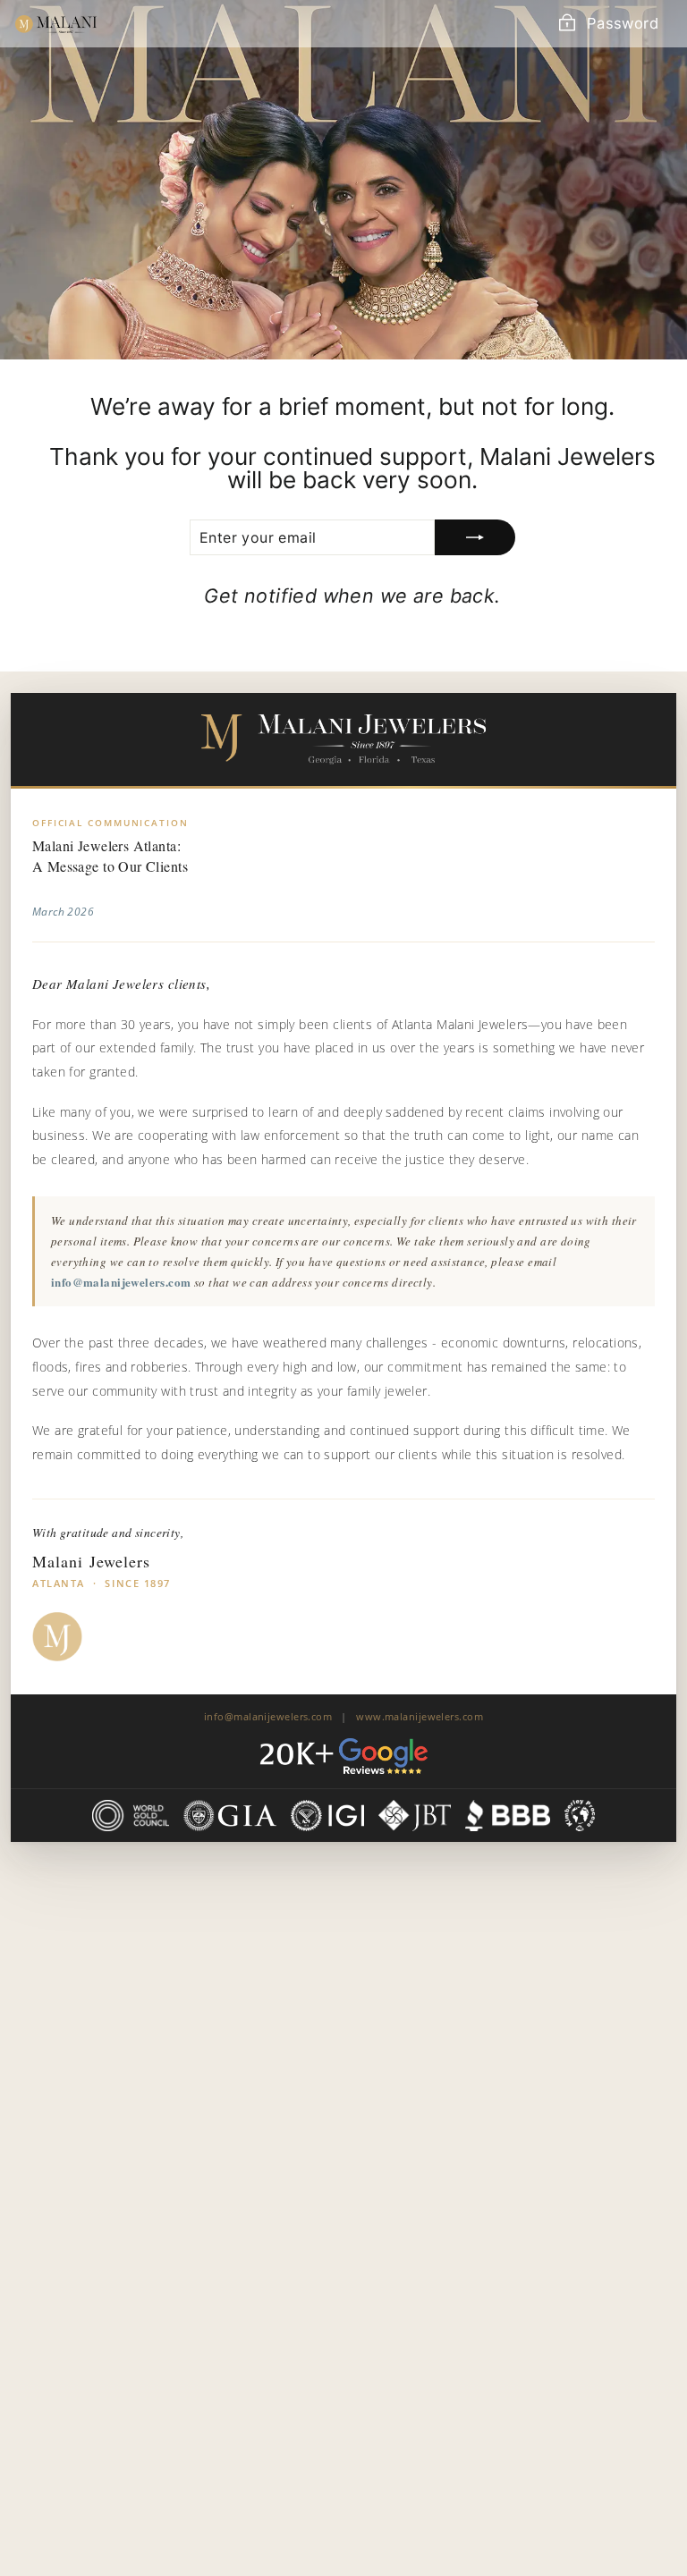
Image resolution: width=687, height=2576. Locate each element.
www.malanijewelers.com (420, 1716)
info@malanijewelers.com (121, 1282)
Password (623, 23)
